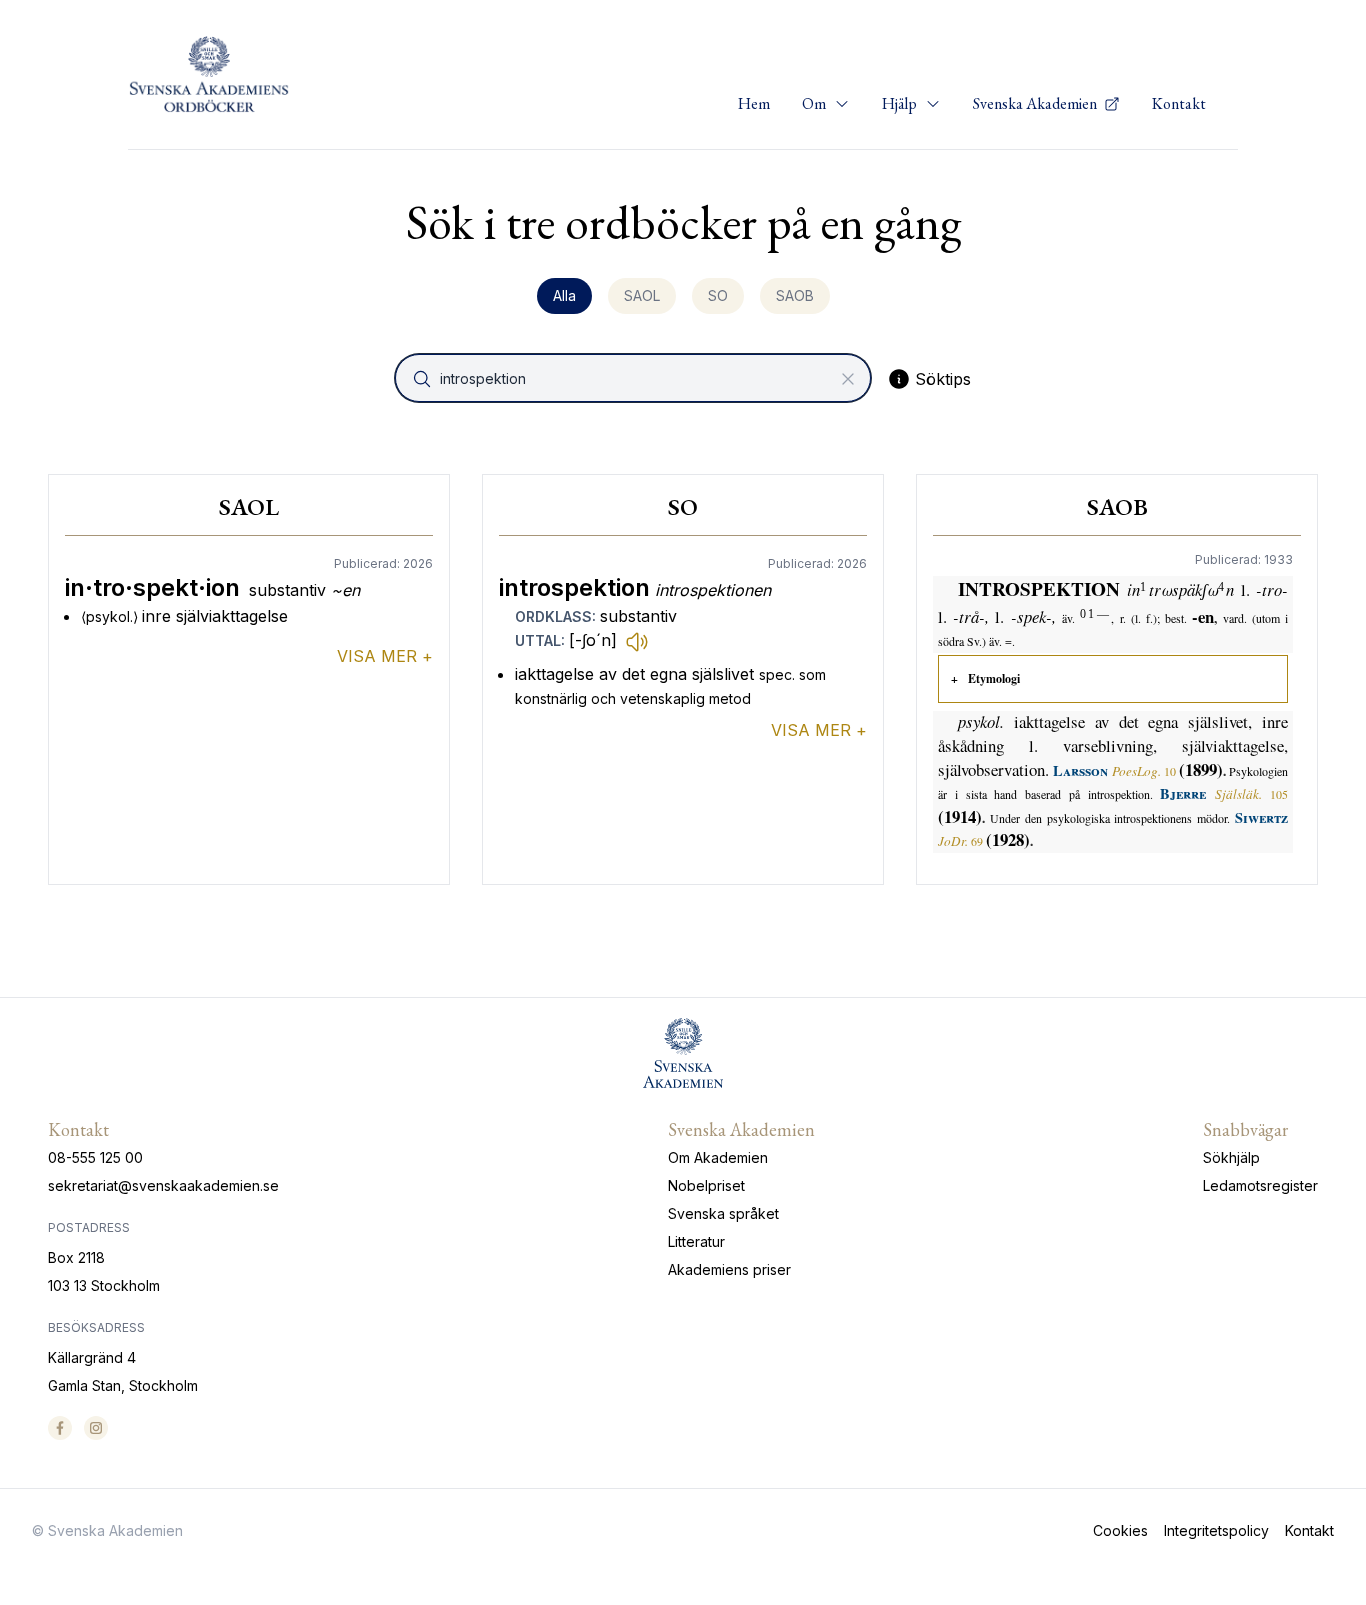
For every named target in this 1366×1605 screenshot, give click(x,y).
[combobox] (635, 378)
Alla (564, 295)
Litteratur (696, 1241)
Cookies (1120, 1530)
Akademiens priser (729, 1269)
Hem (754, 103)
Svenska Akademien (1036, 103)
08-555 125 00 (95, 1157)
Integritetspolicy (1216, 1530)
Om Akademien (718, 1157)
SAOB (795, 295)
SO (718, 295)
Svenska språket (723, 1213)
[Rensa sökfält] (848, 379)
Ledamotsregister (1260, 1185)
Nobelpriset (706, 1185)
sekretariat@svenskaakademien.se (163, 1185)
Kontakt (1179, 103)
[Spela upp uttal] (637, 641)
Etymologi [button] (994, 678)
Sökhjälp (1231, 1157)
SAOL (642, 295)
